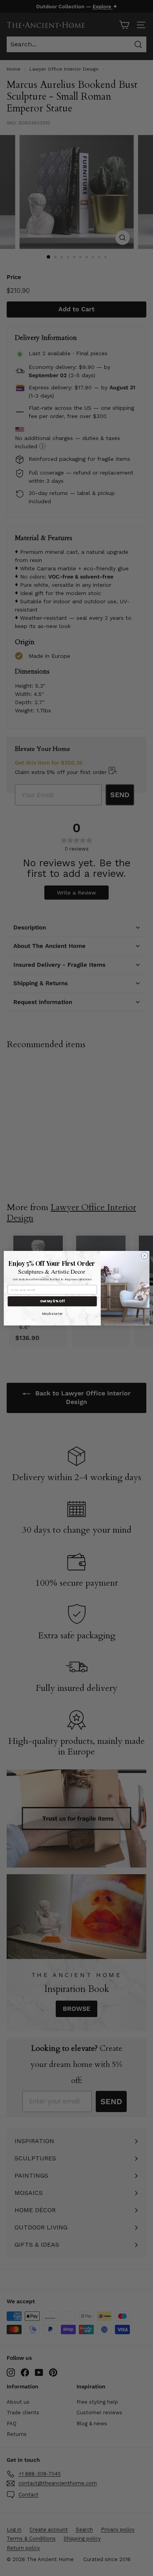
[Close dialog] (145, 1255)
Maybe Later (52, 1314)
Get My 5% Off (52, 1301)
